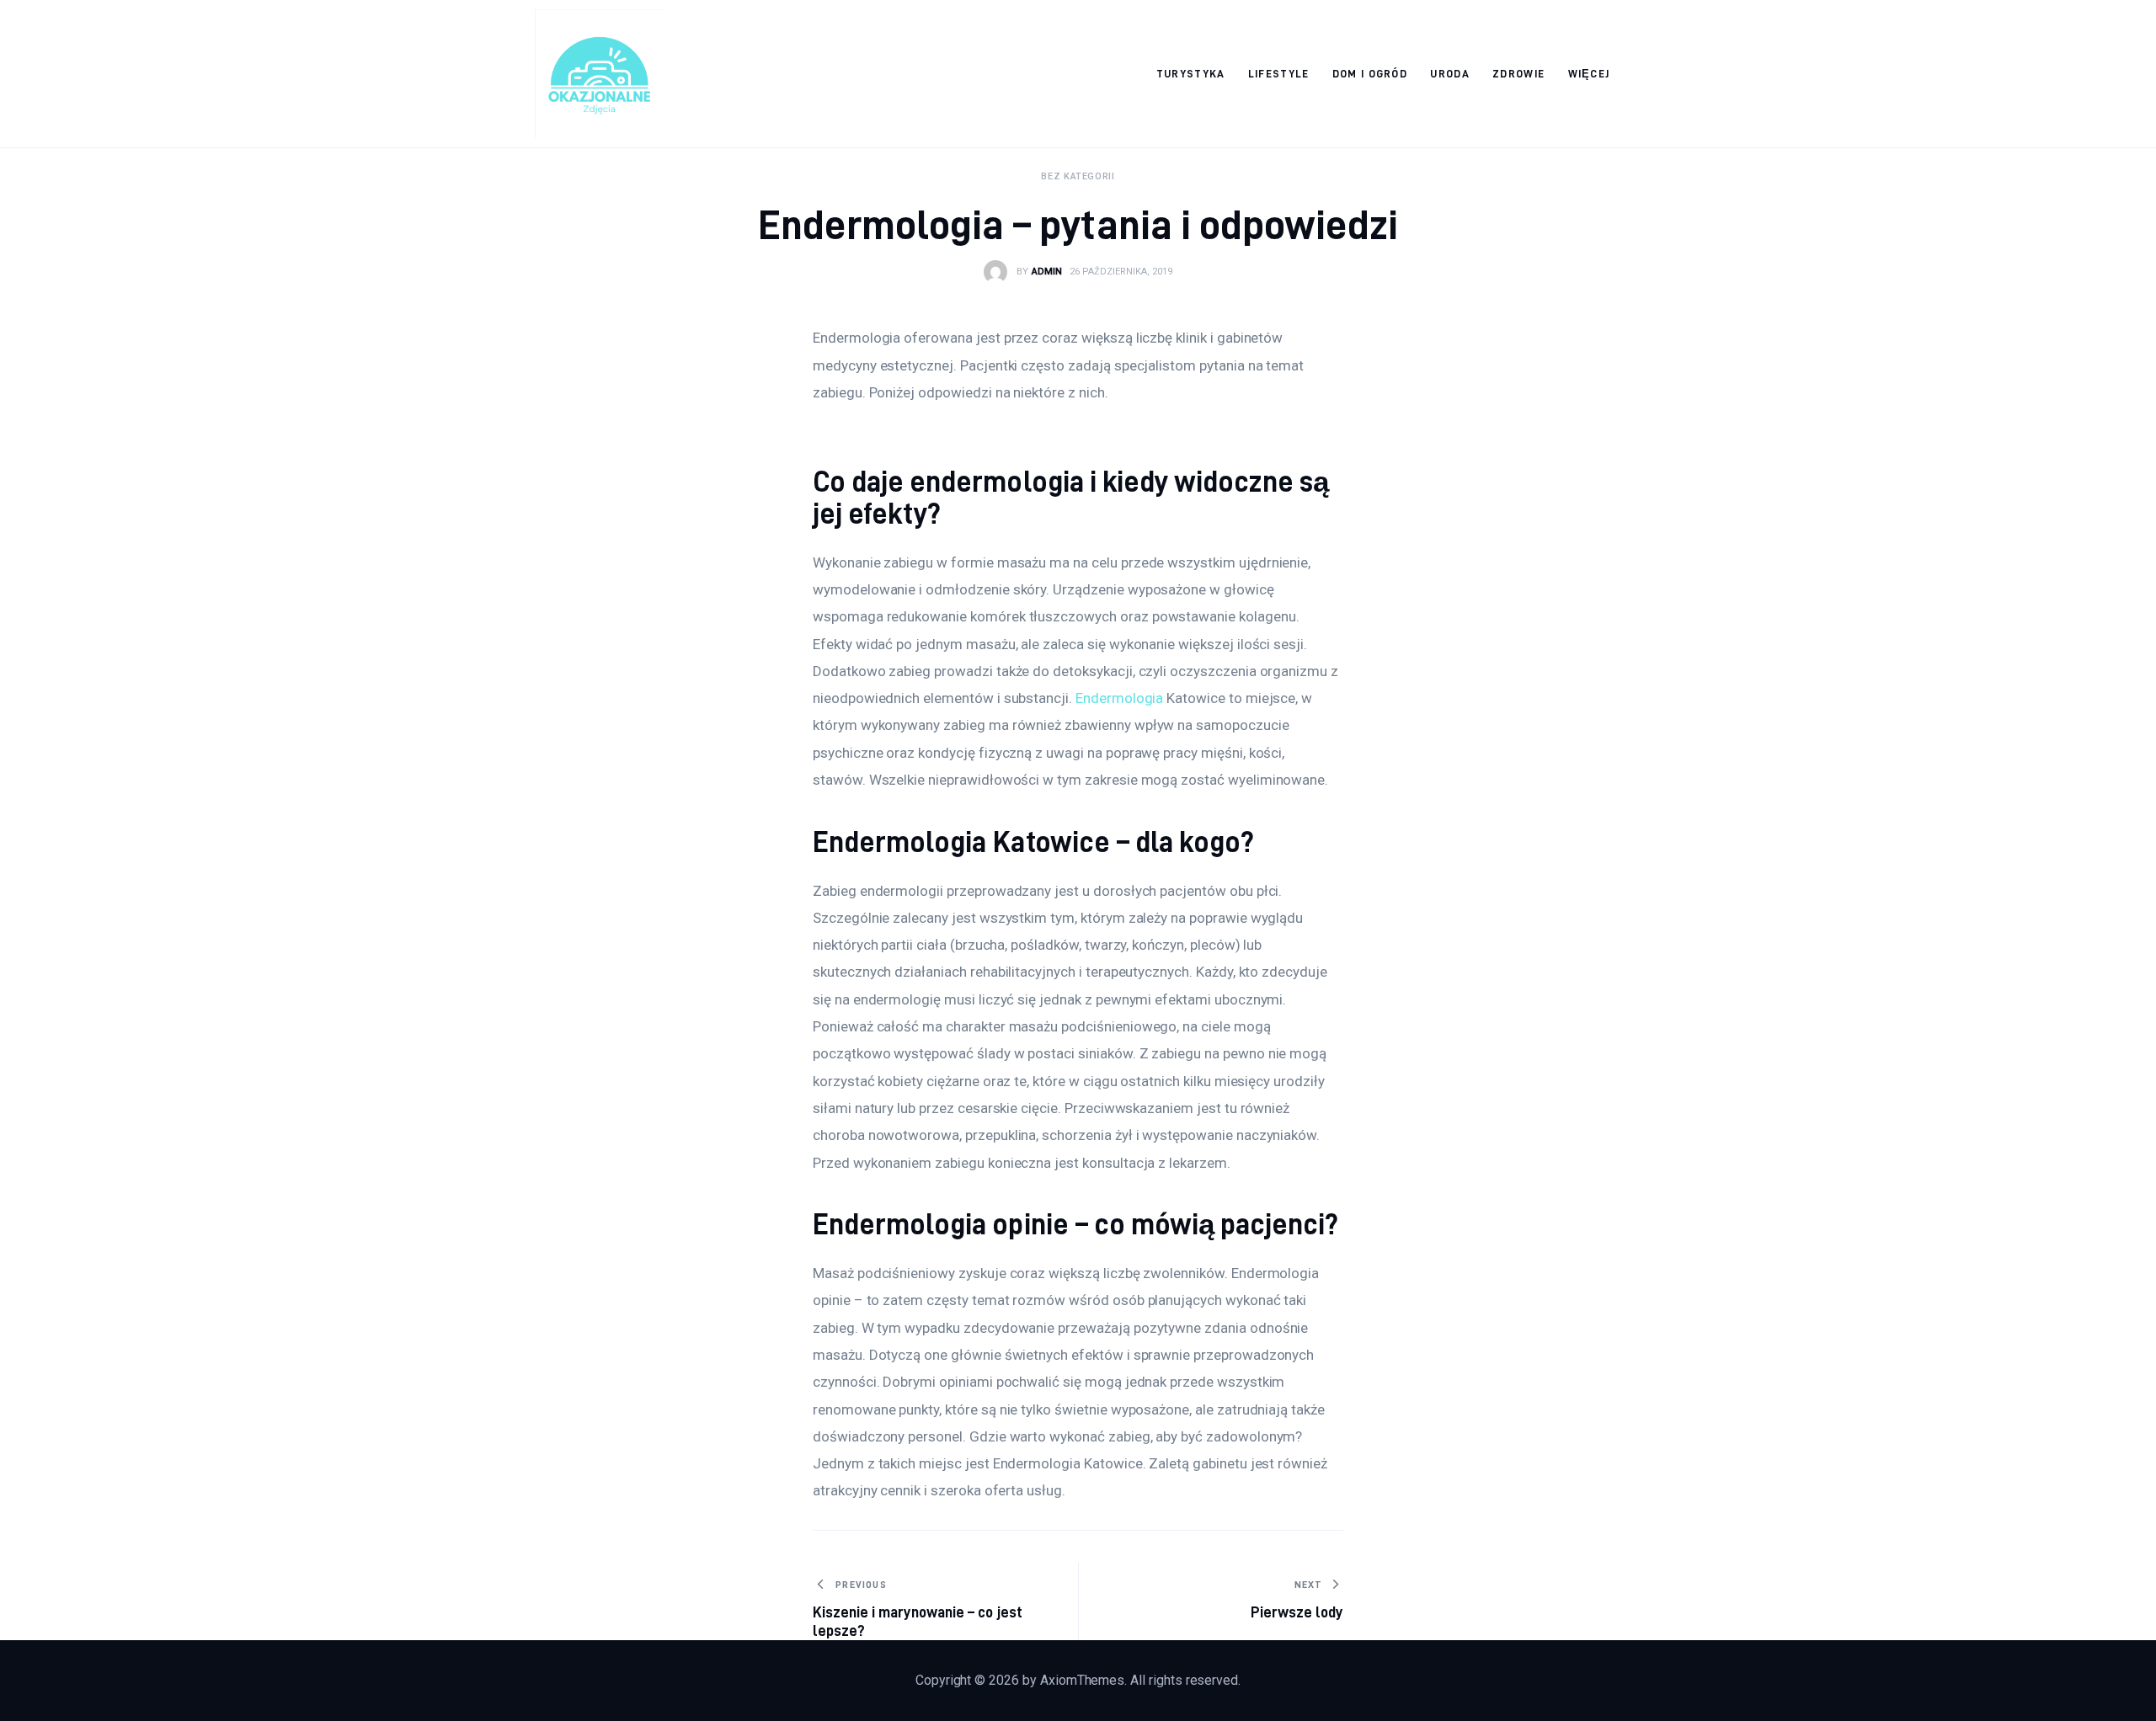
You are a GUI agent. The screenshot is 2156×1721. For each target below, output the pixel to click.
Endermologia (1119, 698)
